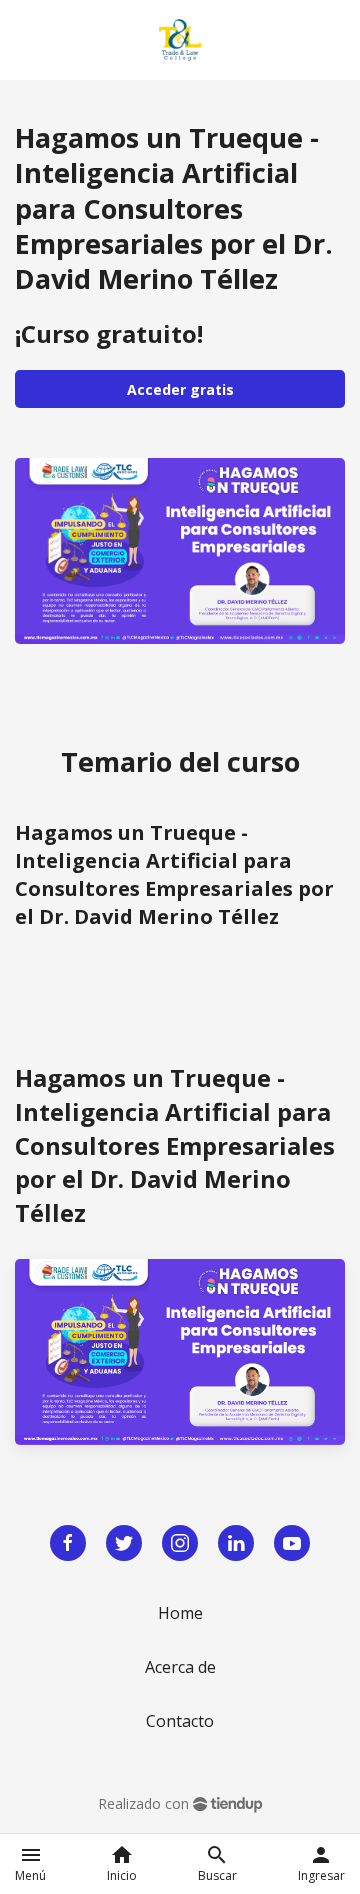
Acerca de (180, 1667)
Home (180, 1613)
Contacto (180, 1721)
